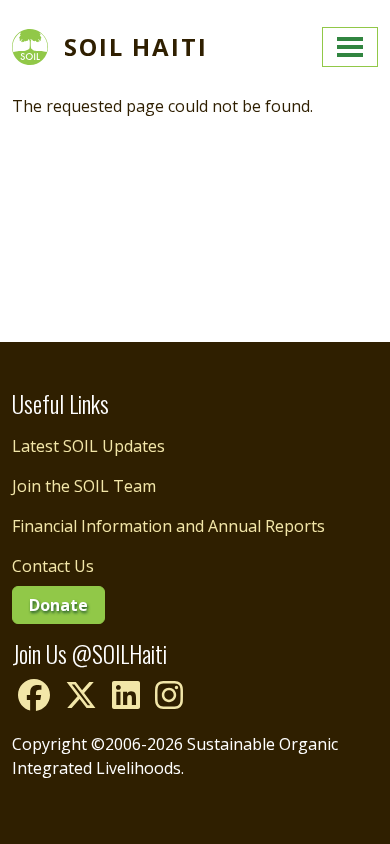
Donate (58, 605)
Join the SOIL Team (84, 486)
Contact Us (53, 566)
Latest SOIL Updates (88, 446)
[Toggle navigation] (350, 47)
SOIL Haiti (136, 46)
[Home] (38, 47)
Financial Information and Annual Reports (168, 526)
